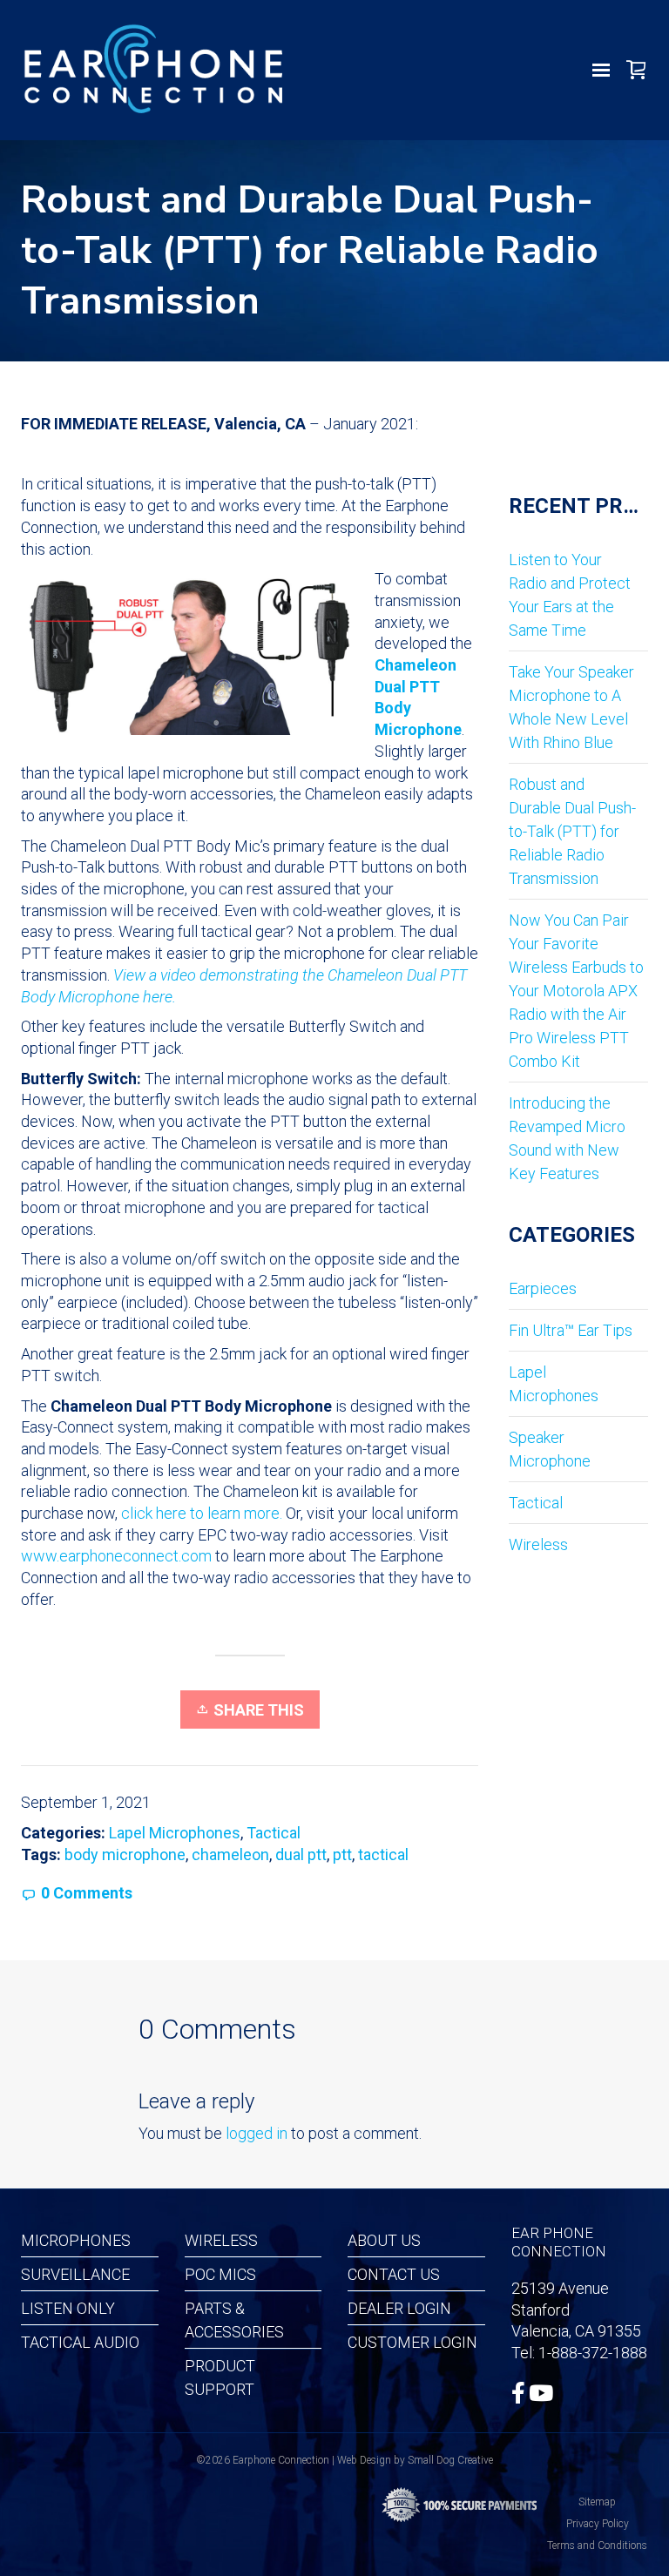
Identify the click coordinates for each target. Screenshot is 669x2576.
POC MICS (220, 2274)
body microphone (125, 1854)
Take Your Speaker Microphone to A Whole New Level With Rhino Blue (571, 707)
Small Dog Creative (450, 2460)
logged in (257, 2133)
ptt (342, 1854)
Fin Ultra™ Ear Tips (571, 1330)
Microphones (76, 2240)
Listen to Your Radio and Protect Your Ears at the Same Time (570, 595)
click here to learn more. (202, 1513)
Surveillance (75, 2274)
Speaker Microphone (550, 1449)
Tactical (274, 1833)
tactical (383, 1854)
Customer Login (412, 2342)
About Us (384, 2240)
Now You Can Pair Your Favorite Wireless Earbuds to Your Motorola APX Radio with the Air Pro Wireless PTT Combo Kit (576, 991)
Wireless (538, 1544)
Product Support (220, 2377)
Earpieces (543, 1288)
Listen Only (68, 2308)
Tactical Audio (80, 2342)
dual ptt (301, 1854)
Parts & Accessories (234, 2320)
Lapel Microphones (175, 1833)
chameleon (230, 1854)
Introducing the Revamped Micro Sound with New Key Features (567, 1138)
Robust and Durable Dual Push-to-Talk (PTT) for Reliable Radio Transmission (572, 831)
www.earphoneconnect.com (116, 1556)
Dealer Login (399, 2308)
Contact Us (394, 2274)
